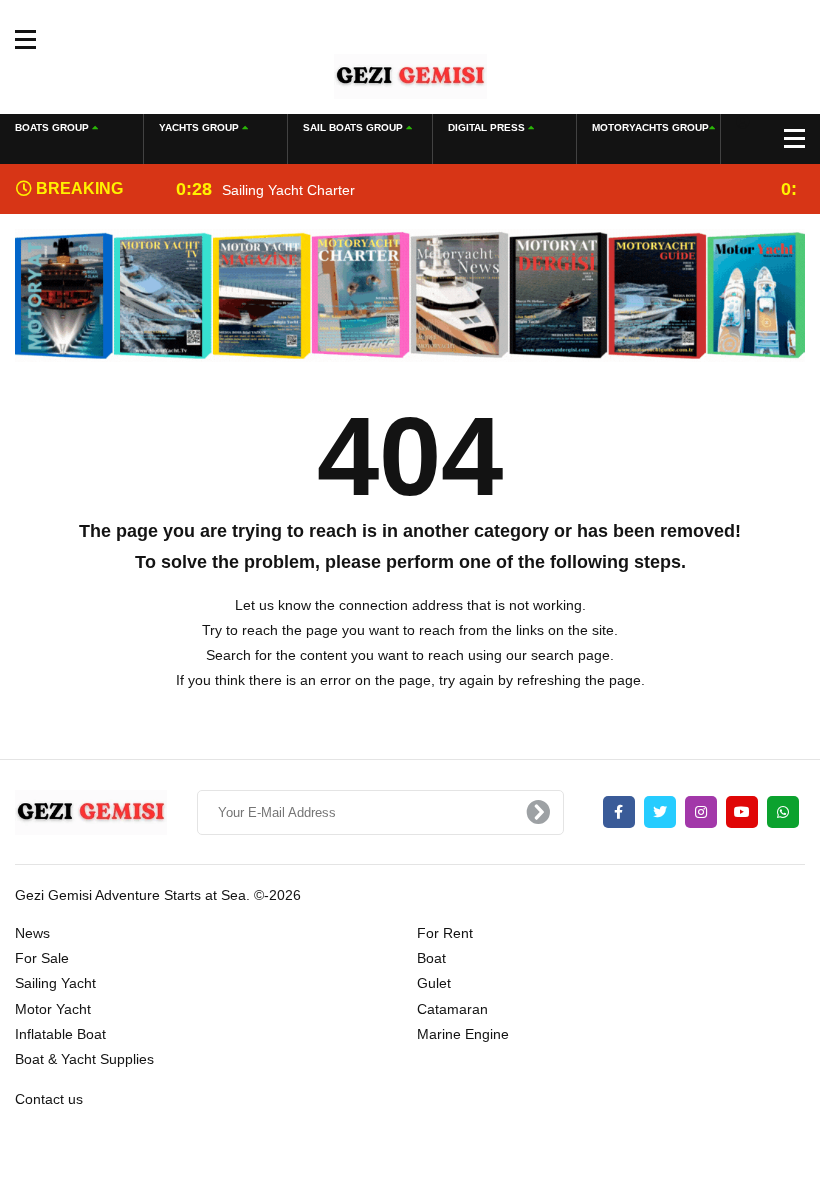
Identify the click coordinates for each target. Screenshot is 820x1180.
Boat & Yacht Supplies (84, 1059)
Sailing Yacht (55, 983)
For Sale (42, 958)
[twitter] (660, 812)
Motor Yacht (53, 1009)
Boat (431, 958)
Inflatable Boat (60, 1034)
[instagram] (701, 812)
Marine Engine (463, 1034)
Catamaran (452, 1009)
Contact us (49, 1099)
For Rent (445, 933)
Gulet (434, 983)
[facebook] (619, 812)
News (32, 933)
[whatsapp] (783, 812)
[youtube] (742, 812)
